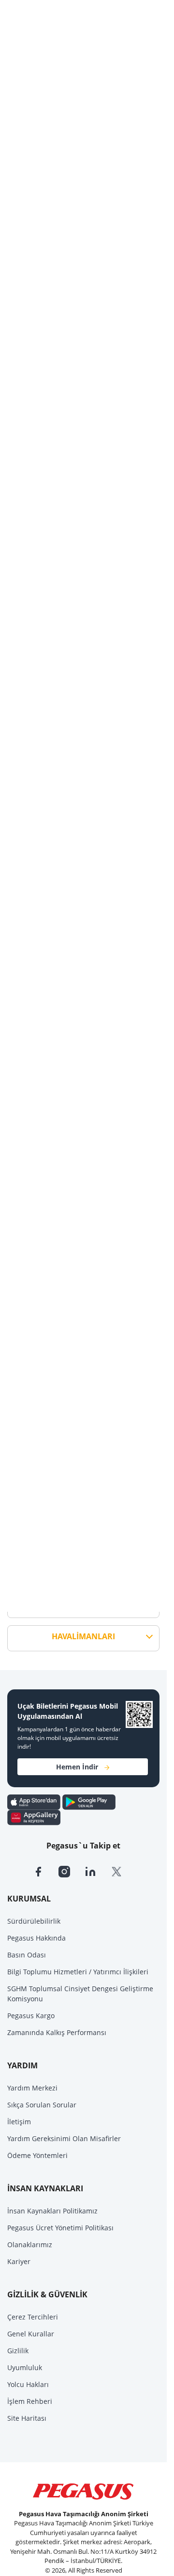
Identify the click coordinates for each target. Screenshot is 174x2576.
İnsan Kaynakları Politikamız (52, 2211)
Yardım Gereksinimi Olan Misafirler (64, 2138)
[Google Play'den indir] (89, 1801)
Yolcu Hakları (28, 2384)
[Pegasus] (83, 2492)
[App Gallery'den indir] (34, 1817)
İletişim (19, 2122)
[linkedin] (98, 1871)
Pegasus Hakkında (36, 1938)
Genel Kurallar (31, 2334)
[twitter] (123, 1871)
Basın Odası (27, 1955)
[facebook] (45, 1871)
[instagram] (72, 1871)
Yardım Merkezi (32, 2088)
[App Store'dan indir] (35, 1801)
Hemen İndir (77, 1767)
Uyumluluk (25, 2367)
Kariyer (19, 2261)
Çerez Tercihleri (33, 2317)
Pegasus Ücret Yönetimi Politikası (60, 2228)
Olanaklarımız (30, 2245)
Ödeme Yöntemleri (37, 2155)
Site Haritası (27, 2418)
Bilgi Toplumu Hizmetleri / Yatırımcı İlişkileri (78, 1972)
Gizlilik (18, 2351)
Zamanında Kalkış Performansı (57, 2032)
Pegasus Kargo (31, 2016)
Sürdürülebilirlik (34, 1921)
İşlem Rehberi (30, 2401)
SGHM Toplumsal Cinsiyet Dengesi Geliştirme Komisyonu (80, 1994)
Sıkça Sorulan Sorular (42, 2105)
